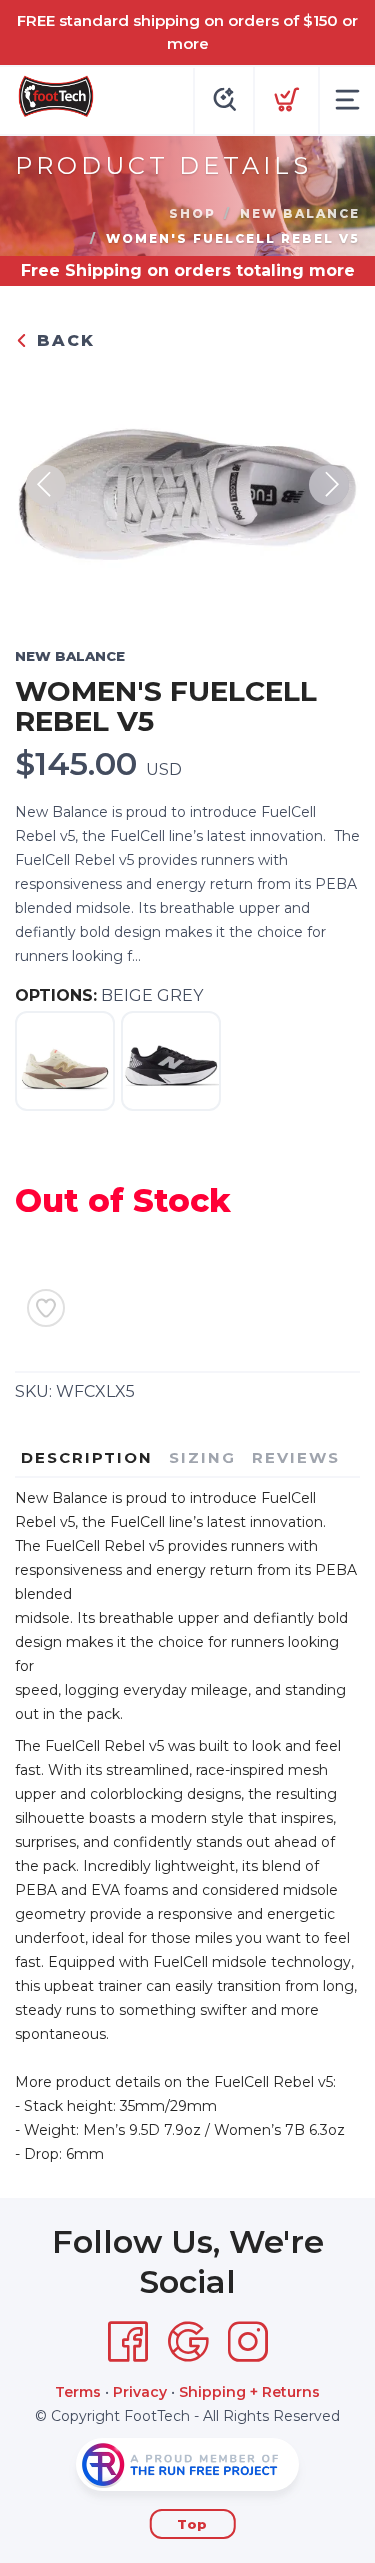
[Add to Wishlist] (46, 1308)
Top (192, 2524)
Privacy (140, 2392)
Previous (46, 485)
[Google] (188, 2342)
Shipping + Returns (249, 2392)
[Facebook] (128, 2342)
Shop (192, 213)
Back (62, 340)
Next (329, 485)
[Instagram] (248, 2342)
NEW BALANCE (300, 213)
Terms (78, 2392)
